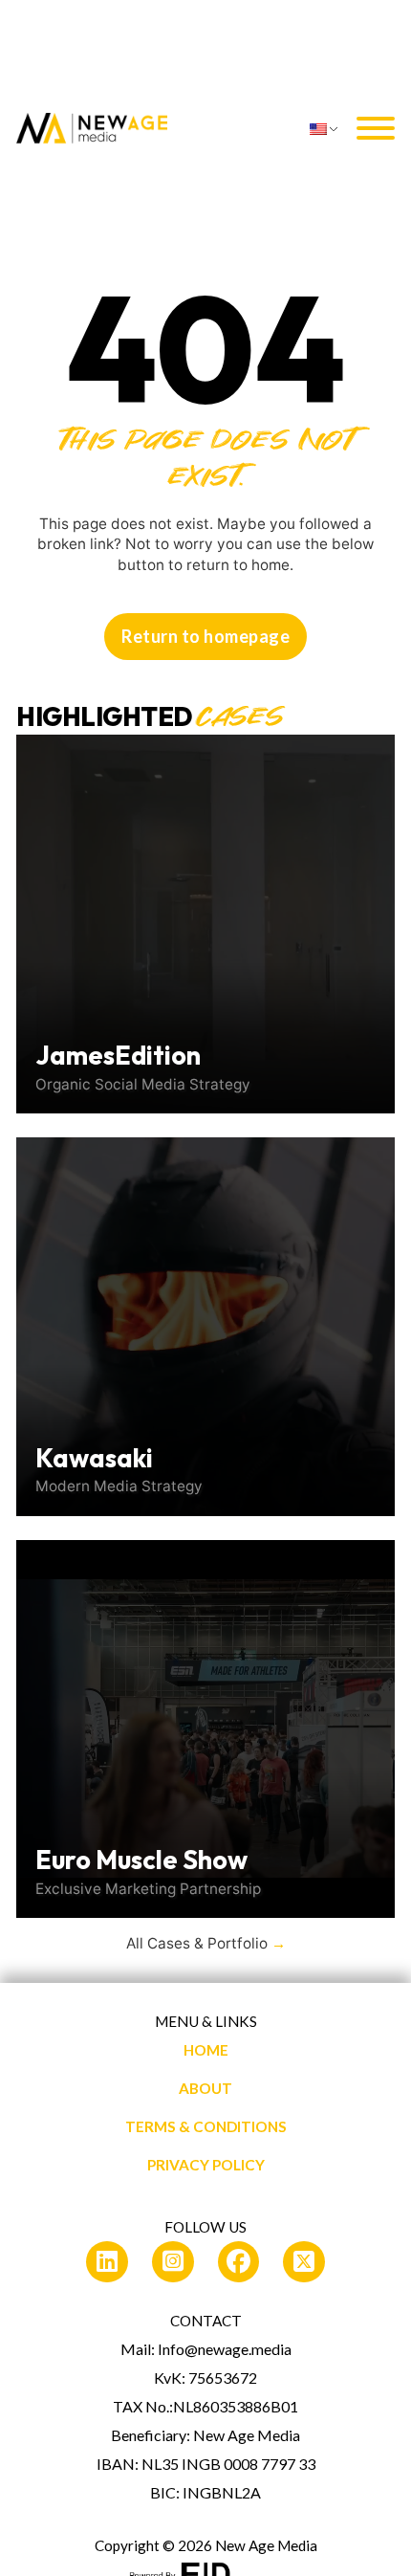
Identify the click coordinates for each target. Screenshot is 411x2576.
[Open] (376, 129)
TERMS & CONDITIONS (206, 2126)
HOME (206, 2050)
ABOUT (205, 2088)
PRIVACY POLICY (206, 2165)
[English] (326, 129)
